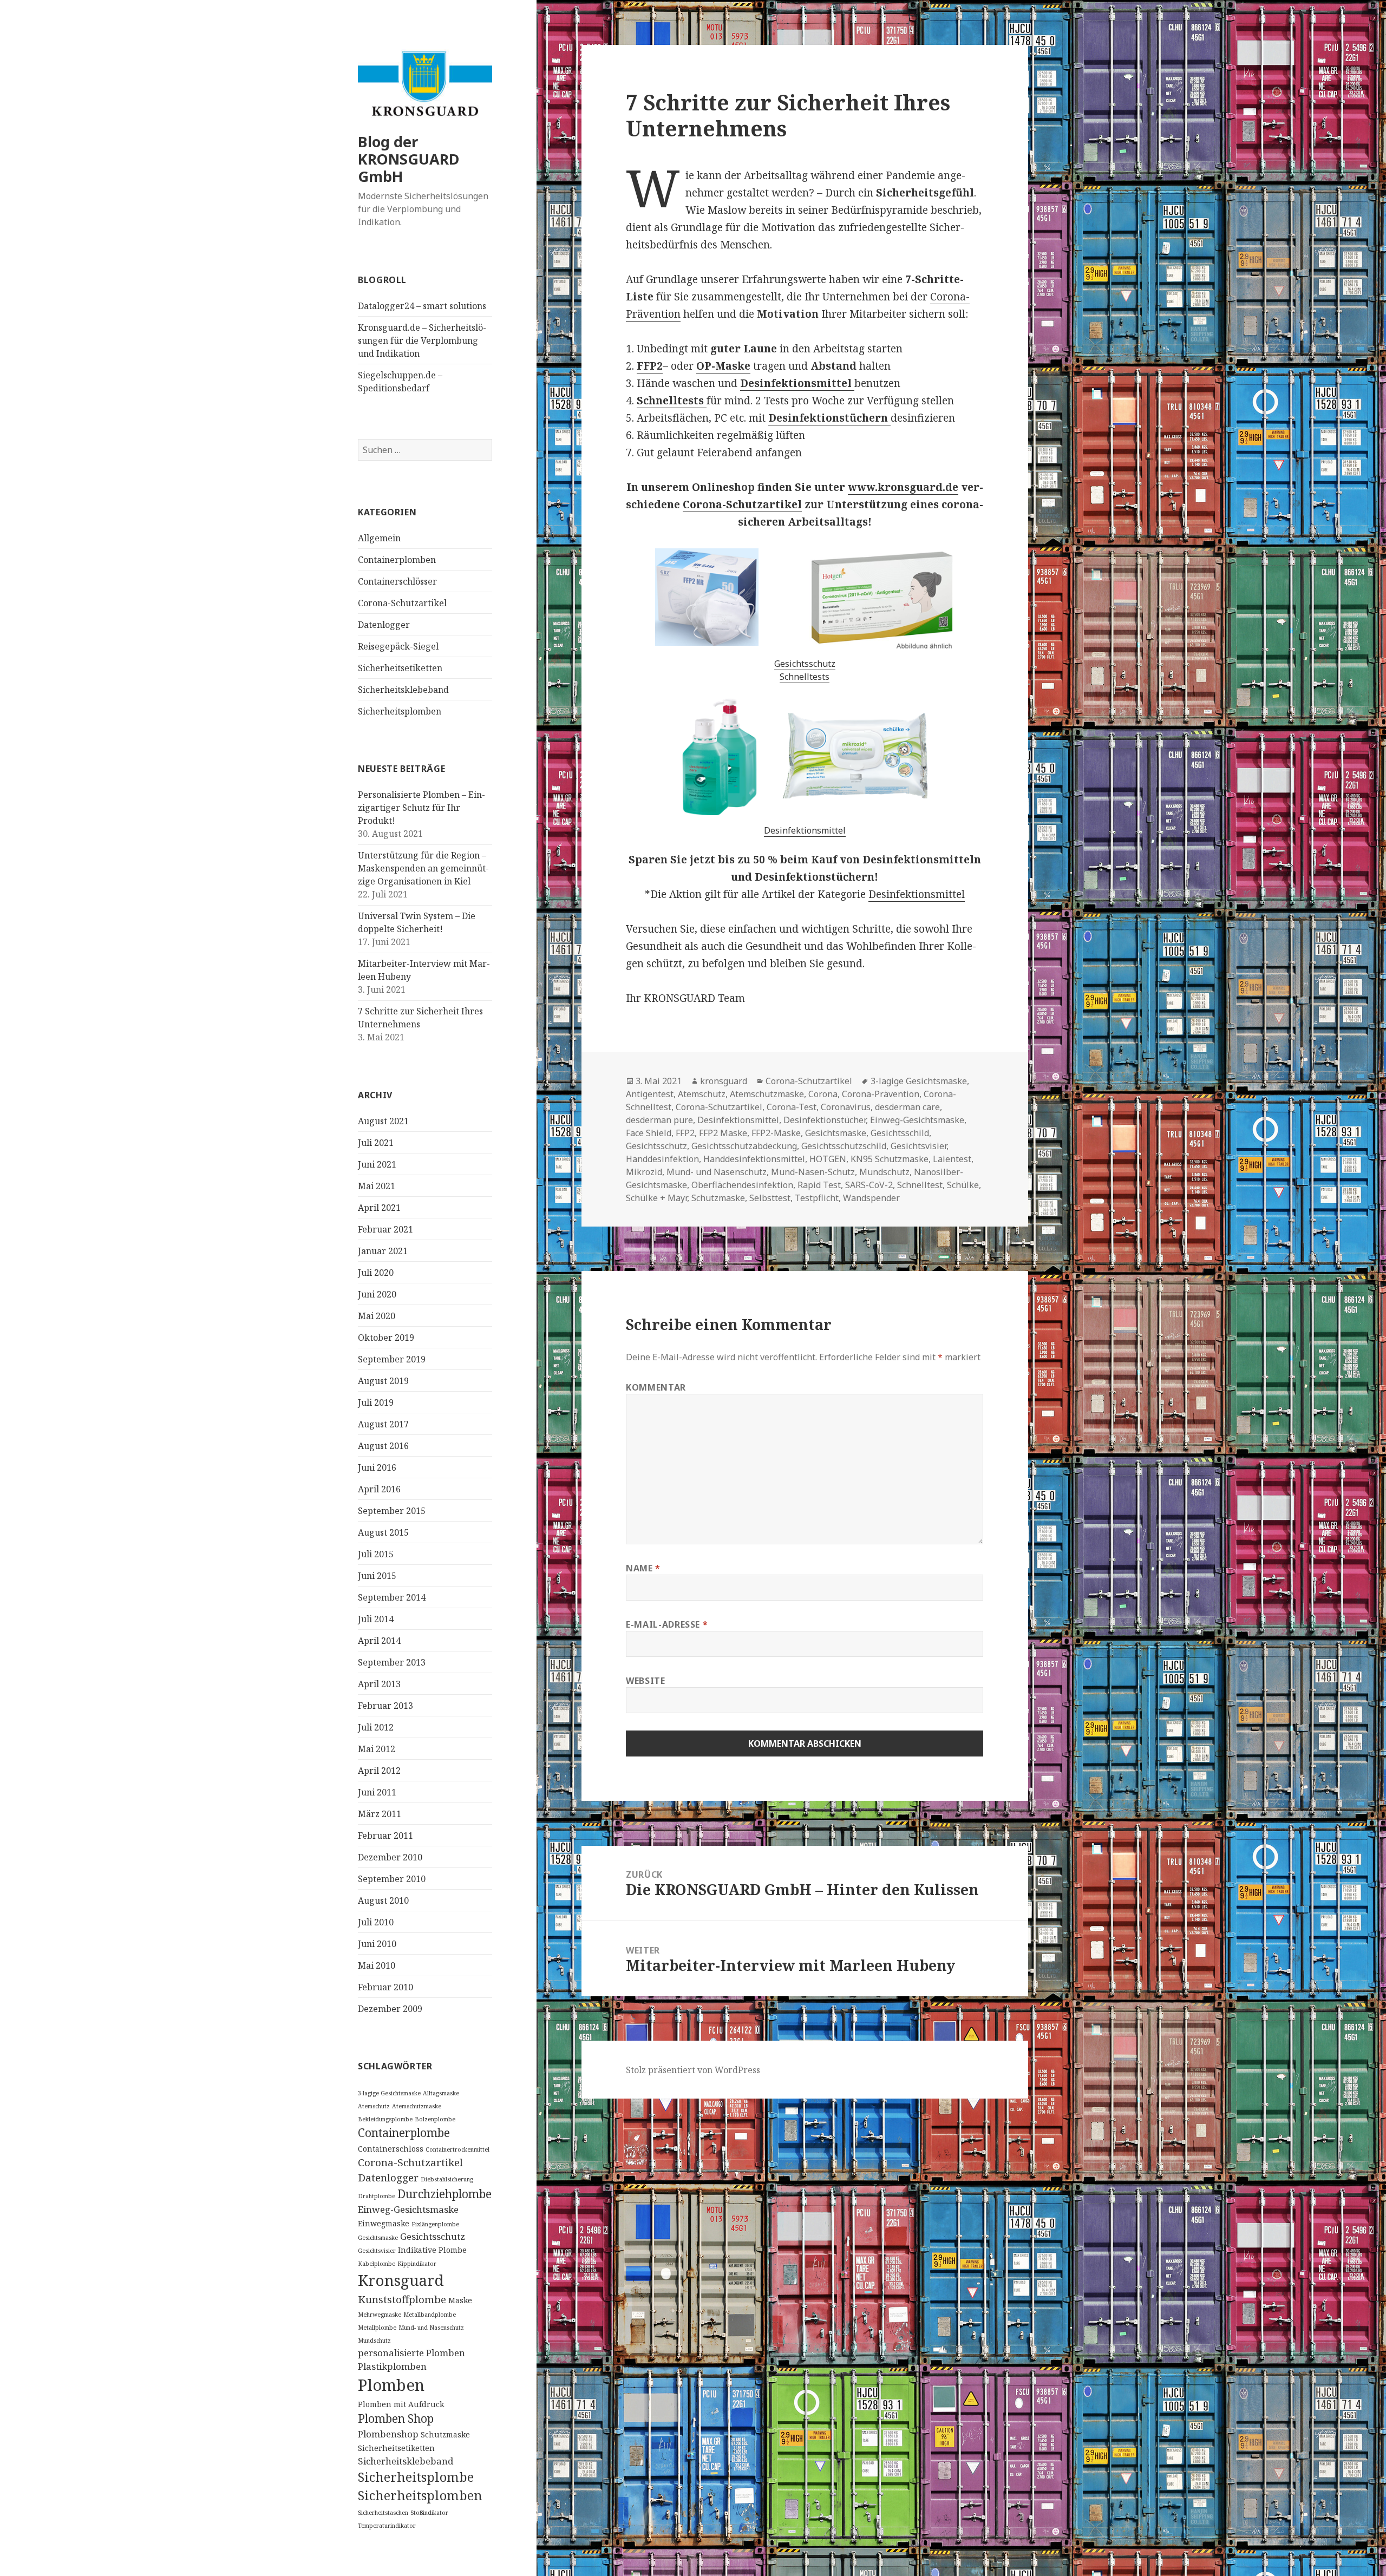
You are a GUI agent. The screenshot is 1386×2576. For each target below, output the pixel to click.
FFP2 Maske (723, 1133)
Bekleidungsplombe (385, 2119)
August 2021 (383, 1121)
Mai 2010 (377, 1965)
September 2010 (392, 1879)
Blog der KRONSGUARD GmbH (408, 159)
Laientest (952, 1159)
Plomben (391, 2385)
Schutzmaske (445, 2434)
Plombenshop (388, 2434)
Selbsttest (770, 1198)
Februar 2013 (385, 1706)
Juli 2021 (376, 1143)
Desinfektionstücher (825, 1120)
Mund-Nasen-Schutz (813, 1172)
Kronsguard (401, 2280)
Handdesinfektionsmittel (754, 1159)
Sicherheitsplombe (416, 2477)
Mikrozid (644, 1172)
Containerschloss (391, 2149)
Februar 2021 (385, 1229)
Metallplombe (377, 2328)
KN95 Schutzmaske (890, 1159)
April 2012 (379, 1771)
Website (645, 1681)
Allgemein (379, 538)
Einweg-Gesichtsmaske (408, 2209)
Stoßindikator (429, 2513)
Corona (823, 1094)
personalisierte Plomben (411, 2353)
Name (643, 1568)
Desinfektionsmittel (805, 830)
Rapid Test (819, 1185)
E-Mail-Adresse (667, 1624)
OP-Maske (723, 366)
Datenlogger (384, 625)
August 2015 (383, 1532)
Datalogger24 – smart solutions (422, 306)
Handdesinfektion (662, 1159)
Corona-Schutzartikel (402, 603)
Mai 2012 (377, 1749)
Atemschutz (374, 2106)
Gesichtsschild (900, 1133)
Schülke (963, 1185)
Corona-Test (792, 1107)
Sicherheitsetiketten (400, 668)
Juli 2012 (376, 1727)
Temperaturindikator (387, 2526)
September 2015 (392, 1511)
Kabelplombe (377, 2264)
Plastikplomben (392, 2366)
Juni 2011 (377, 1792)
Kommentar (656, 1387)
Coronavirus (846, 1107)
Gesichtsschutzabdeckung (744, 1146)
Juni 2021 (377, 1164)
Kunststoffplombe (402, 2299)
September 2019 (392, 1359)
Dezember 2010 (390, 1857)
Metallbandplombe (430, 2315)
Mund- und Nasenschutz (431, 2328)
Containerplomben (397, 560)
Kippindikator (417, 2264)
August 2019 (383, 1381)
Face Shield (649, 1133)
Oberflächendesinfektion (742, 1185)
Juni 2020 (377, 1294)
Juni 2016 (377, 1467)
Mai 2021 (377, 1186)
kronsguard (724, 1081)
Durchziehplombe (444, 2194)
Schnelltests (805, 677)
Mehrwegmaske (380, 2315)
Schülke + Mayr (656, 1198)
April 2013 (379, 1684)
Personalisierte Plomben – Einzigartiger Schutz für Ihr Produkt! (421, 808)
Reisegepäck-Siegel (398, 646)
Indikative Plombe (432, 2250)
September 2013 (392, 1662)
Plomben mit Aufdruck (401, 2404)
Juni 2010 (377, 1944)
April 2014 (379, 1641)
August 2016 (383, 1446)
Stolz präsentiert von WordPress (693, 2070)
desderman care (907, 1107)
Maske (460, 2300)
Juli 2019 (376, 1402)
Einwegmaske (384, 2223)
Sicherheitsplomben (400, 711)
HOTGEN (828, 1159)
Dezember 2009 (390, 2009)
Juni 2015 (377, 1576)
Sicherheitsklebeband (403, 690)
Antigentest (650, 1094)
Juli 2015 (376, 1554)
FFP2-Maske (776, 1133)
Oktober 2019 (386, 1338)
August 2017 (383, 1424)
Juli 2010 (376, 1922)
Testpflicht (817, 1198)
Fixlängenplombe (435, 2224)
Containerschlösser (397, 581)
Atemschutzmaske (417, 2106)
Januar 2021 (383, 1251)
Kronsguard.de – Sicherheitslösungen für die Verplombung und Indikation (422, 340)
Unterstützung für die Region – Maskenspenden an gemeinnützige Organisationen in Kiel (423, 868)
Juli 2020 (376, 1273)
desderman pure (659, 1120)
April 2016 (379, 1489)
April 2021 (379, 1208)
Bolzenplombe (435, 2119)
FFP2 (650, 366)
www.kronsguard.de (903, 487)
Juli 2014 (376, 1619)
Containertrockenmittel (457, 2149)
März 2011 (380, 1814)
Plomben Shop (396, 2418)
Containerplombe (404, 2133)
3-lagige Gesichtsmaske (389, 2093)
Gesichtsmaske (378, 2238)
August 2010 (383, 1900)
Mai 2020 (377, 1316)
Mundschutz (374, 2341)
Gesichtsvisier (377, 2251)
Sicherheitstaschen (383, 2513)
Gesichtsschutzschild (844, 1146)
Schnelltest (920, 1185)
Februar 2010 (385, 1987)
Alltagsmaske (441, 2093)
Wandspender (871, 1198)
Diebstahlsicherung (447, 2179)
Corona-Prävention (881, 1094)
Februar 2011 (385, 1836)
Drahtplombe (377, 2196)
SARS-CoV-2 (869, 1185)
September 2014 (392, 1597)
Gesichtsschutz (433, 2236)
